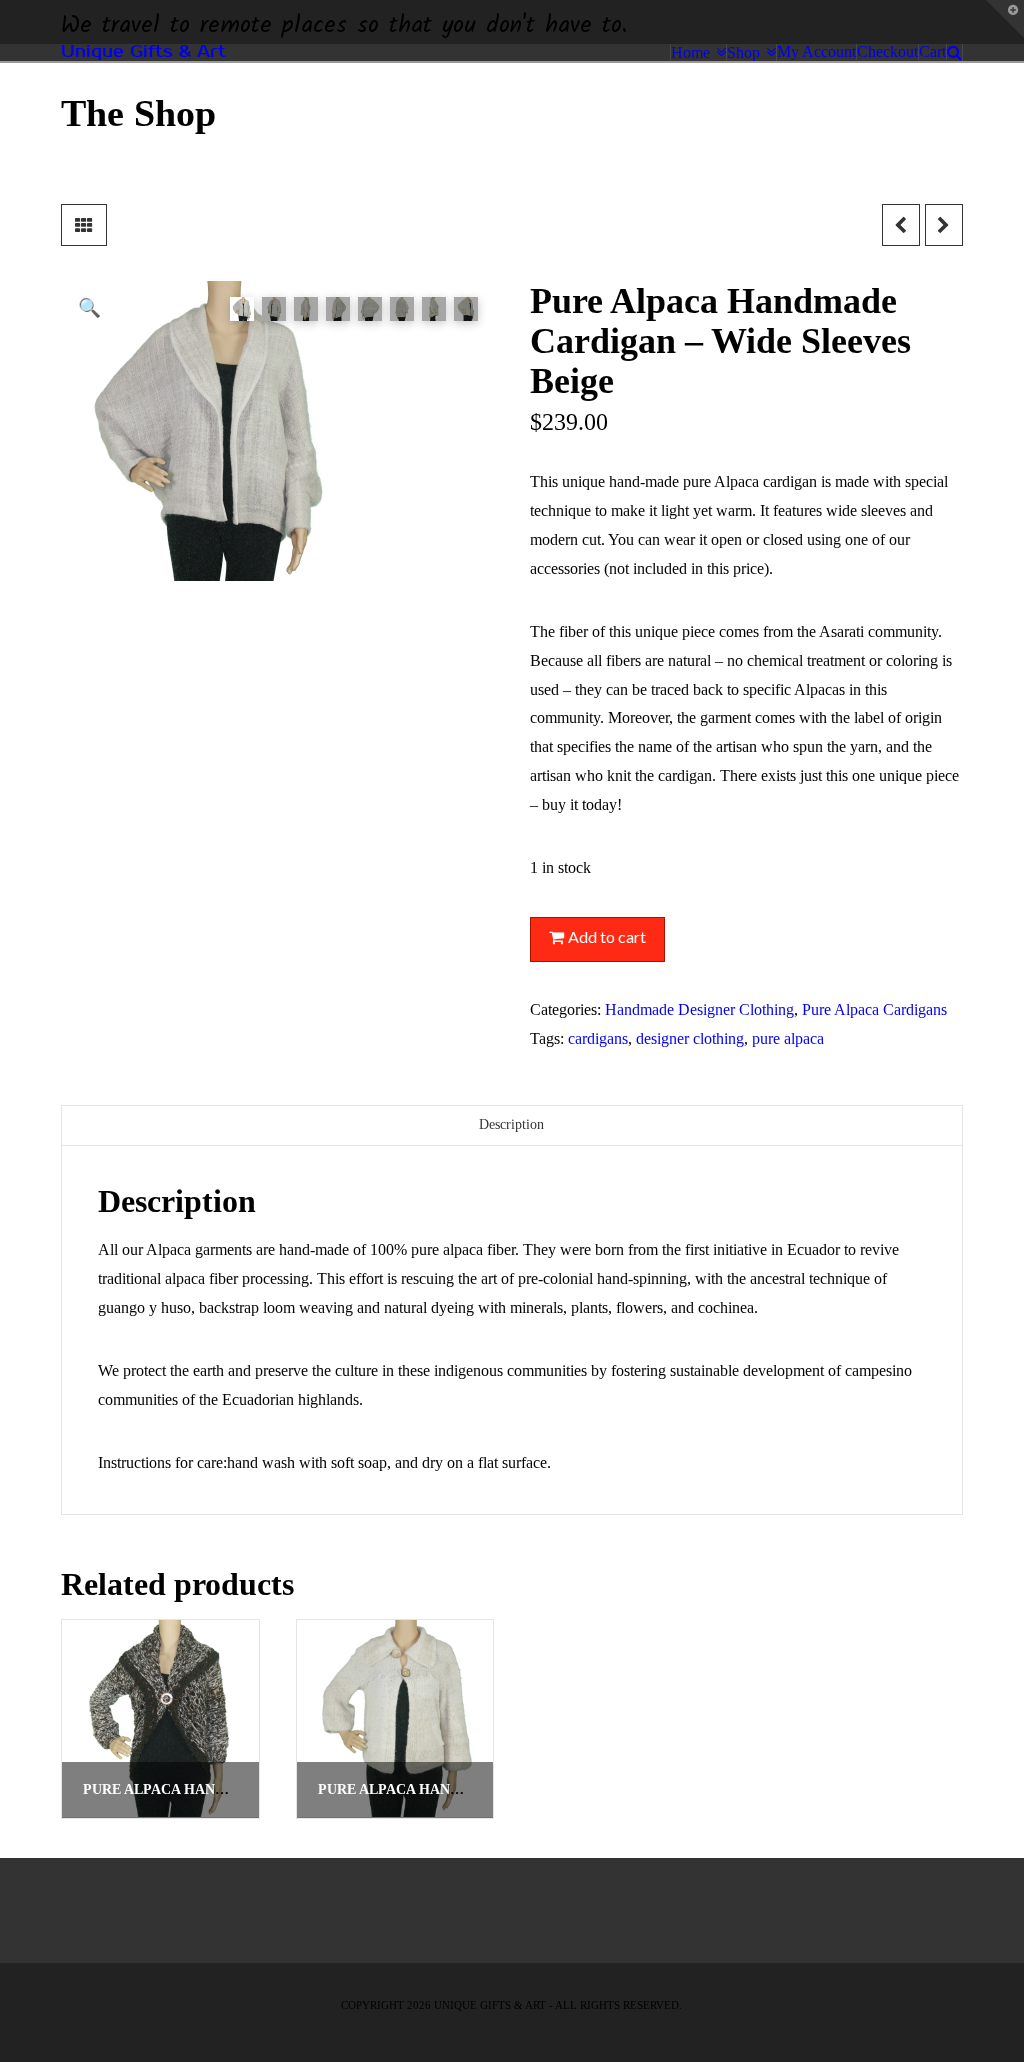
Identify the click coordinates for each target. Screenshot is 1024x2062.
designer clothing (690, 1038)
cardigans (598, 1038)
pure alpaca (788, 1038)
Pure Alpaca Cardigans (874, 1009)
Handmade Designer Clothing (699, 1009)
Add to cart (607, 936)
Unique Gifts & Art (143, 52)
